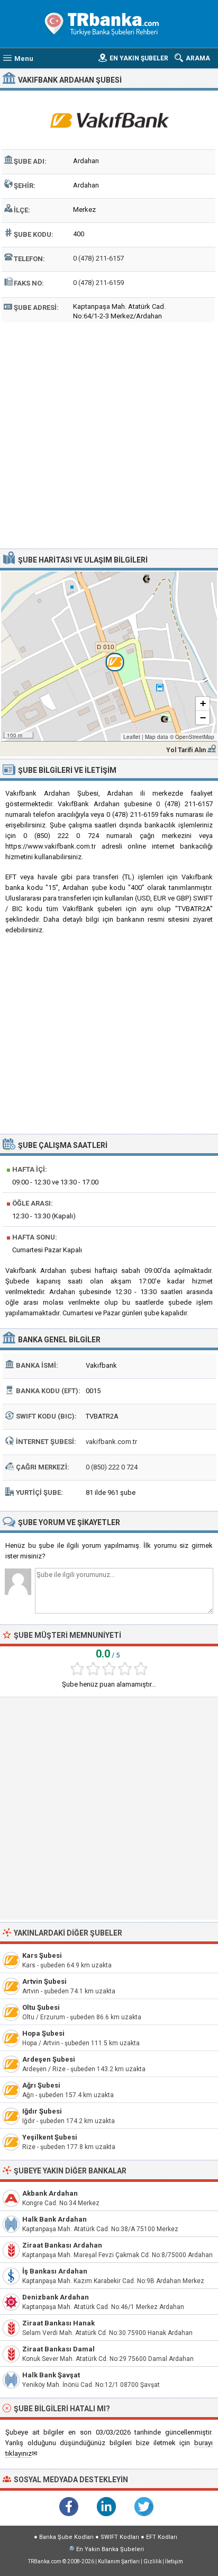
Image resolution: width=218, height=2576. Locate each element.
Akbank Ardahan (50, 2193)
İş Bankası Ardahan (55, 2271)
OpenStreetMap (195, 737)
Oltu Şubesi (41, 2007)
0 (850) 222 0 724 (112, 1467)
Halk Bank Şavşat (51, 2375)
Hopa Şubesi (43, 2033)
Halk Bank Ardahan (54, 2219)
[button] (109, 656)
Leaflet (132, 737)
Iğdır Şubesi (42, 2111)
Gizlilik (152, 2561)
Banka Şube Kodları (66, 2537)
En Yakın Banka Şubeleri (110, 2549)
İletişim (174, 2561)
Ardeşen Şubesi (49, 2059)
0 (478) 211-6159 (98, 283)
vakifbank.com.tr (111, 1442)
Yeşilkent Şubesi (50, 2137)
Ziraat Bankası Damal (58, 2349)
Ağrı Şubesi (41, 2085)
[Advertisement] (109, 434)
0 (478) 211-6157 (98, 258)
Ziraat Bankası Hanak (58, 2323)
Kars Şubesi (42, 1955)
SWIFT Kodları (120, 2537)
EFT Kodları (162, 2537)
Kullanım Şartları (119, 2561)
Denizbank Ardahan (56, 2297)
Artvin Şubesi (44, 1981)
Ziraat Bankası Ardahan (62, 2245)
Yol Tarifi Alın (186, 750)
